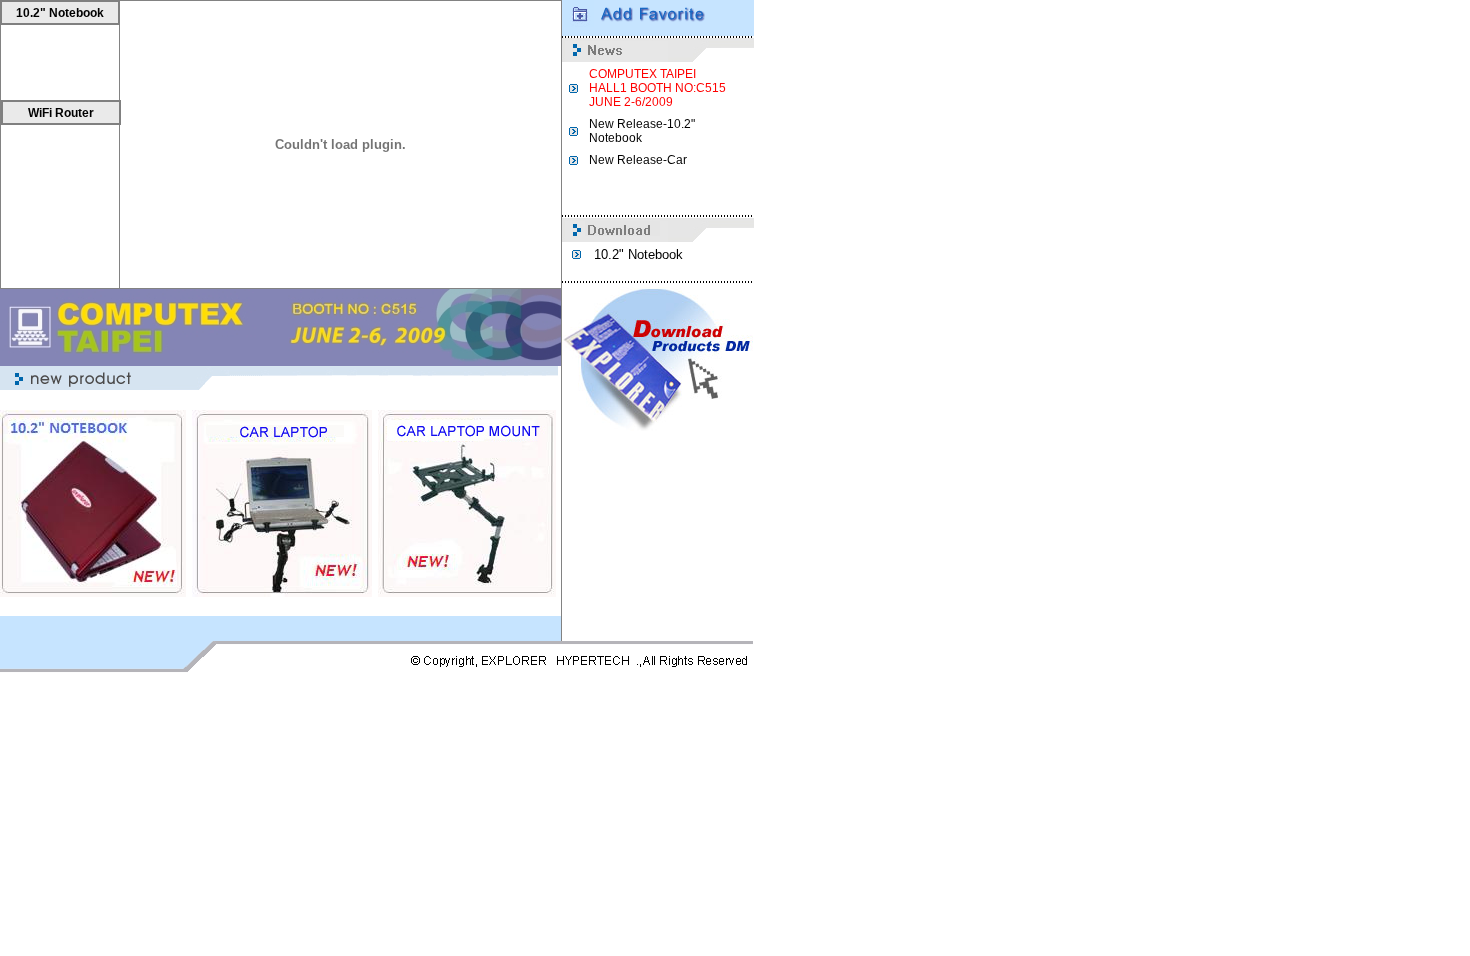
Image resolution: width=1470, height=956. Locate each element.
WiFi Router (61, 113)
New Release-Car (638, 160)
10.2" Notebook (60, 13)
